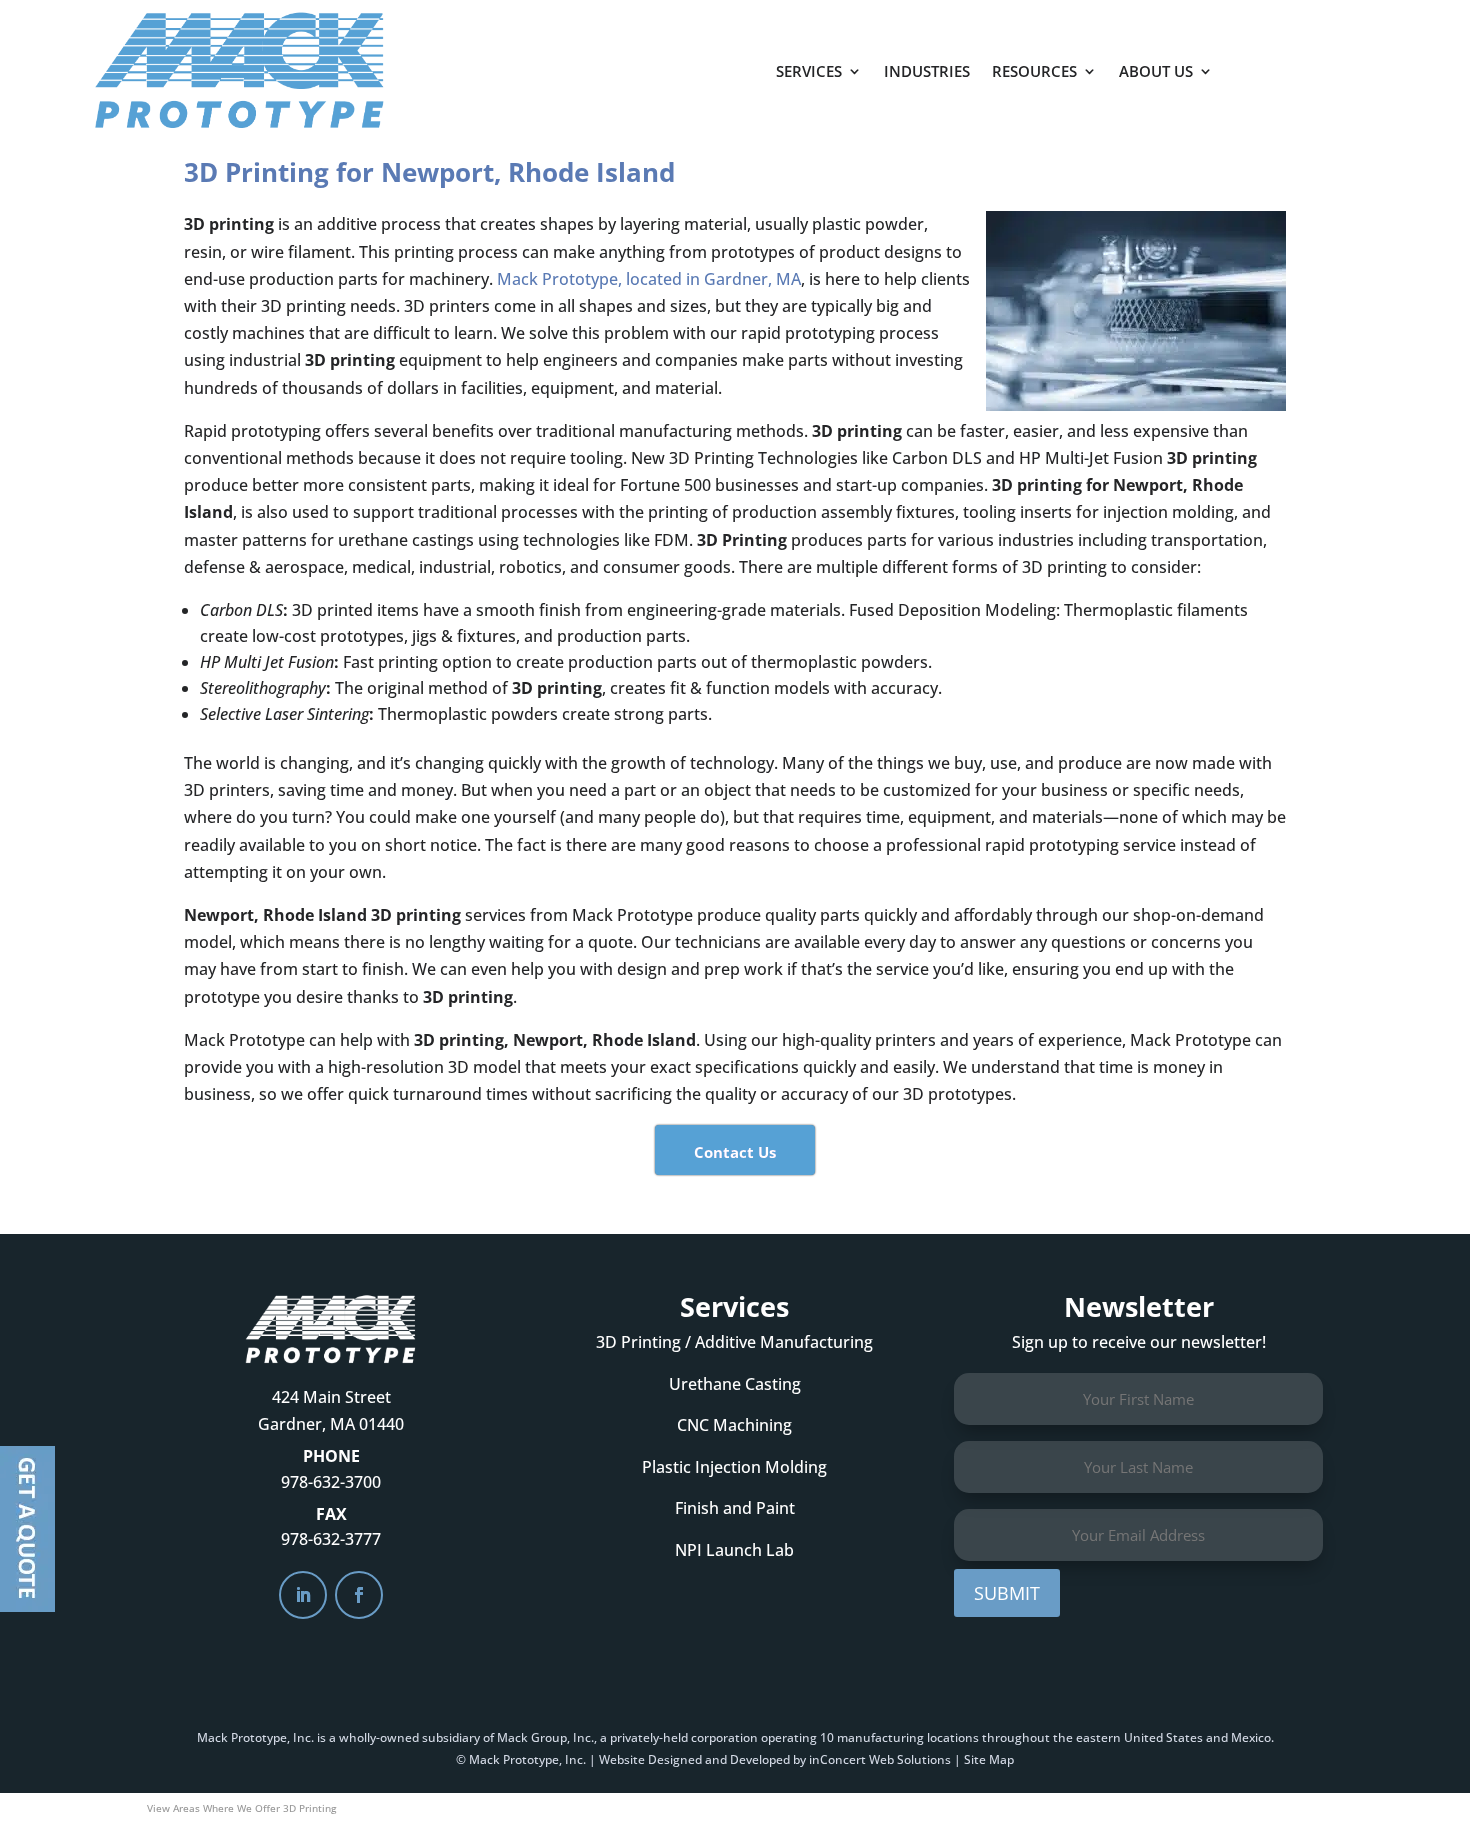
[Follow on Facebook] (359, 1595)
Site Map (989, 1759)
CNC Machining (734, 1425)
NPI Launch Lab (734, 1550)
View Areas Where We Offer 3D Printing (241, 1808)
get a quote (1322, 61)
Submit (1007, 1593)
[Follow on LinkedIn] (303, 1595)
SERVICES (809, 71)
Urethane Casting (735, 1384)
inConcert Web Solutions (880, 1759)
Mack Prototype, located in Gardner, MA (649, 279)
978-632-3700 (331, 1482)
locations (953, 1737)
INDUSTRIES (927, 71)
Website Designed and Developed (694, 1759)
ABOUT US (1156, 71)
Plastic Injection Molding (734, 1467)
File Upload (27, 1529)
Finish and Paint (735, 1508)
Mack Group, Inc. (545, 1737)
